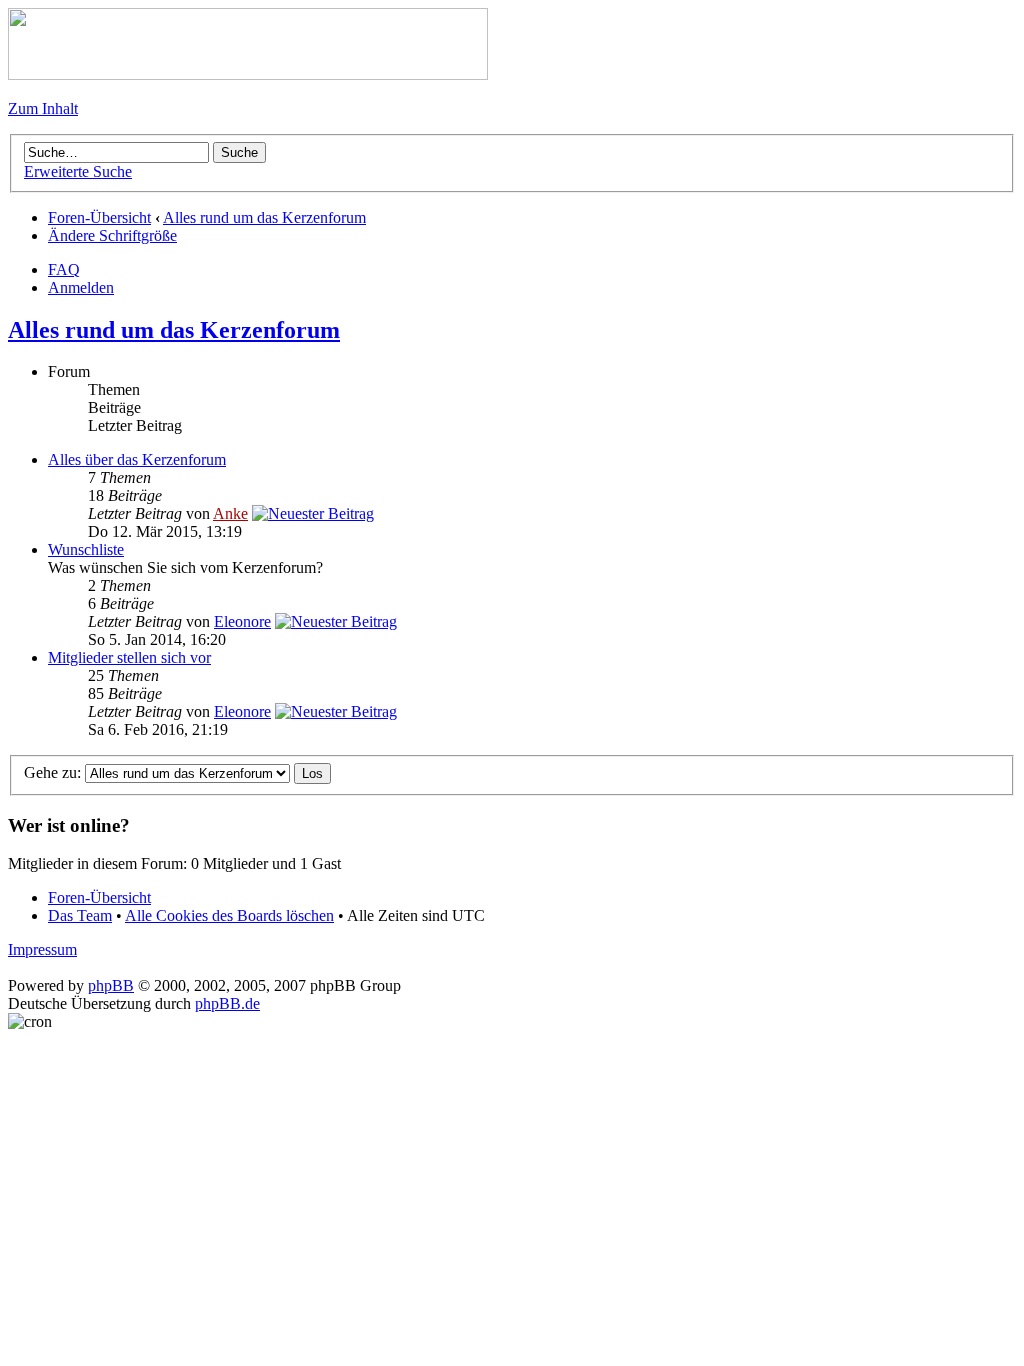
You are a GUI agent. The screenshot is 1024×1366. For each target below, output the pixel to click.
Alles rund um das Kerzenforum (264, 217)
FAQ (64, 269)
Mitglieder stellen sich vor (129, 657)
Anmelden (81, 287)
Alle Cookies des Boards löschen (229, 915)
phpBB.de (227, 1003)
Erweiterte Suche (78, 171)
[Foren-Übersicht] (248, 74)
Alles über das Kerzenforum (137, 459)
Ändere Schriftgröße (112, 235)
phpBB (111, 985)
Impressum (42, 949)
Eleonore (242, 621)
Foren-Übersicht (99, 217)
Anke (230, 513)
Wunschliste (86, 549)
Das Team (80, 915)
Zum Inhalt (43, 108)
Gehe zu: (52, 772)
